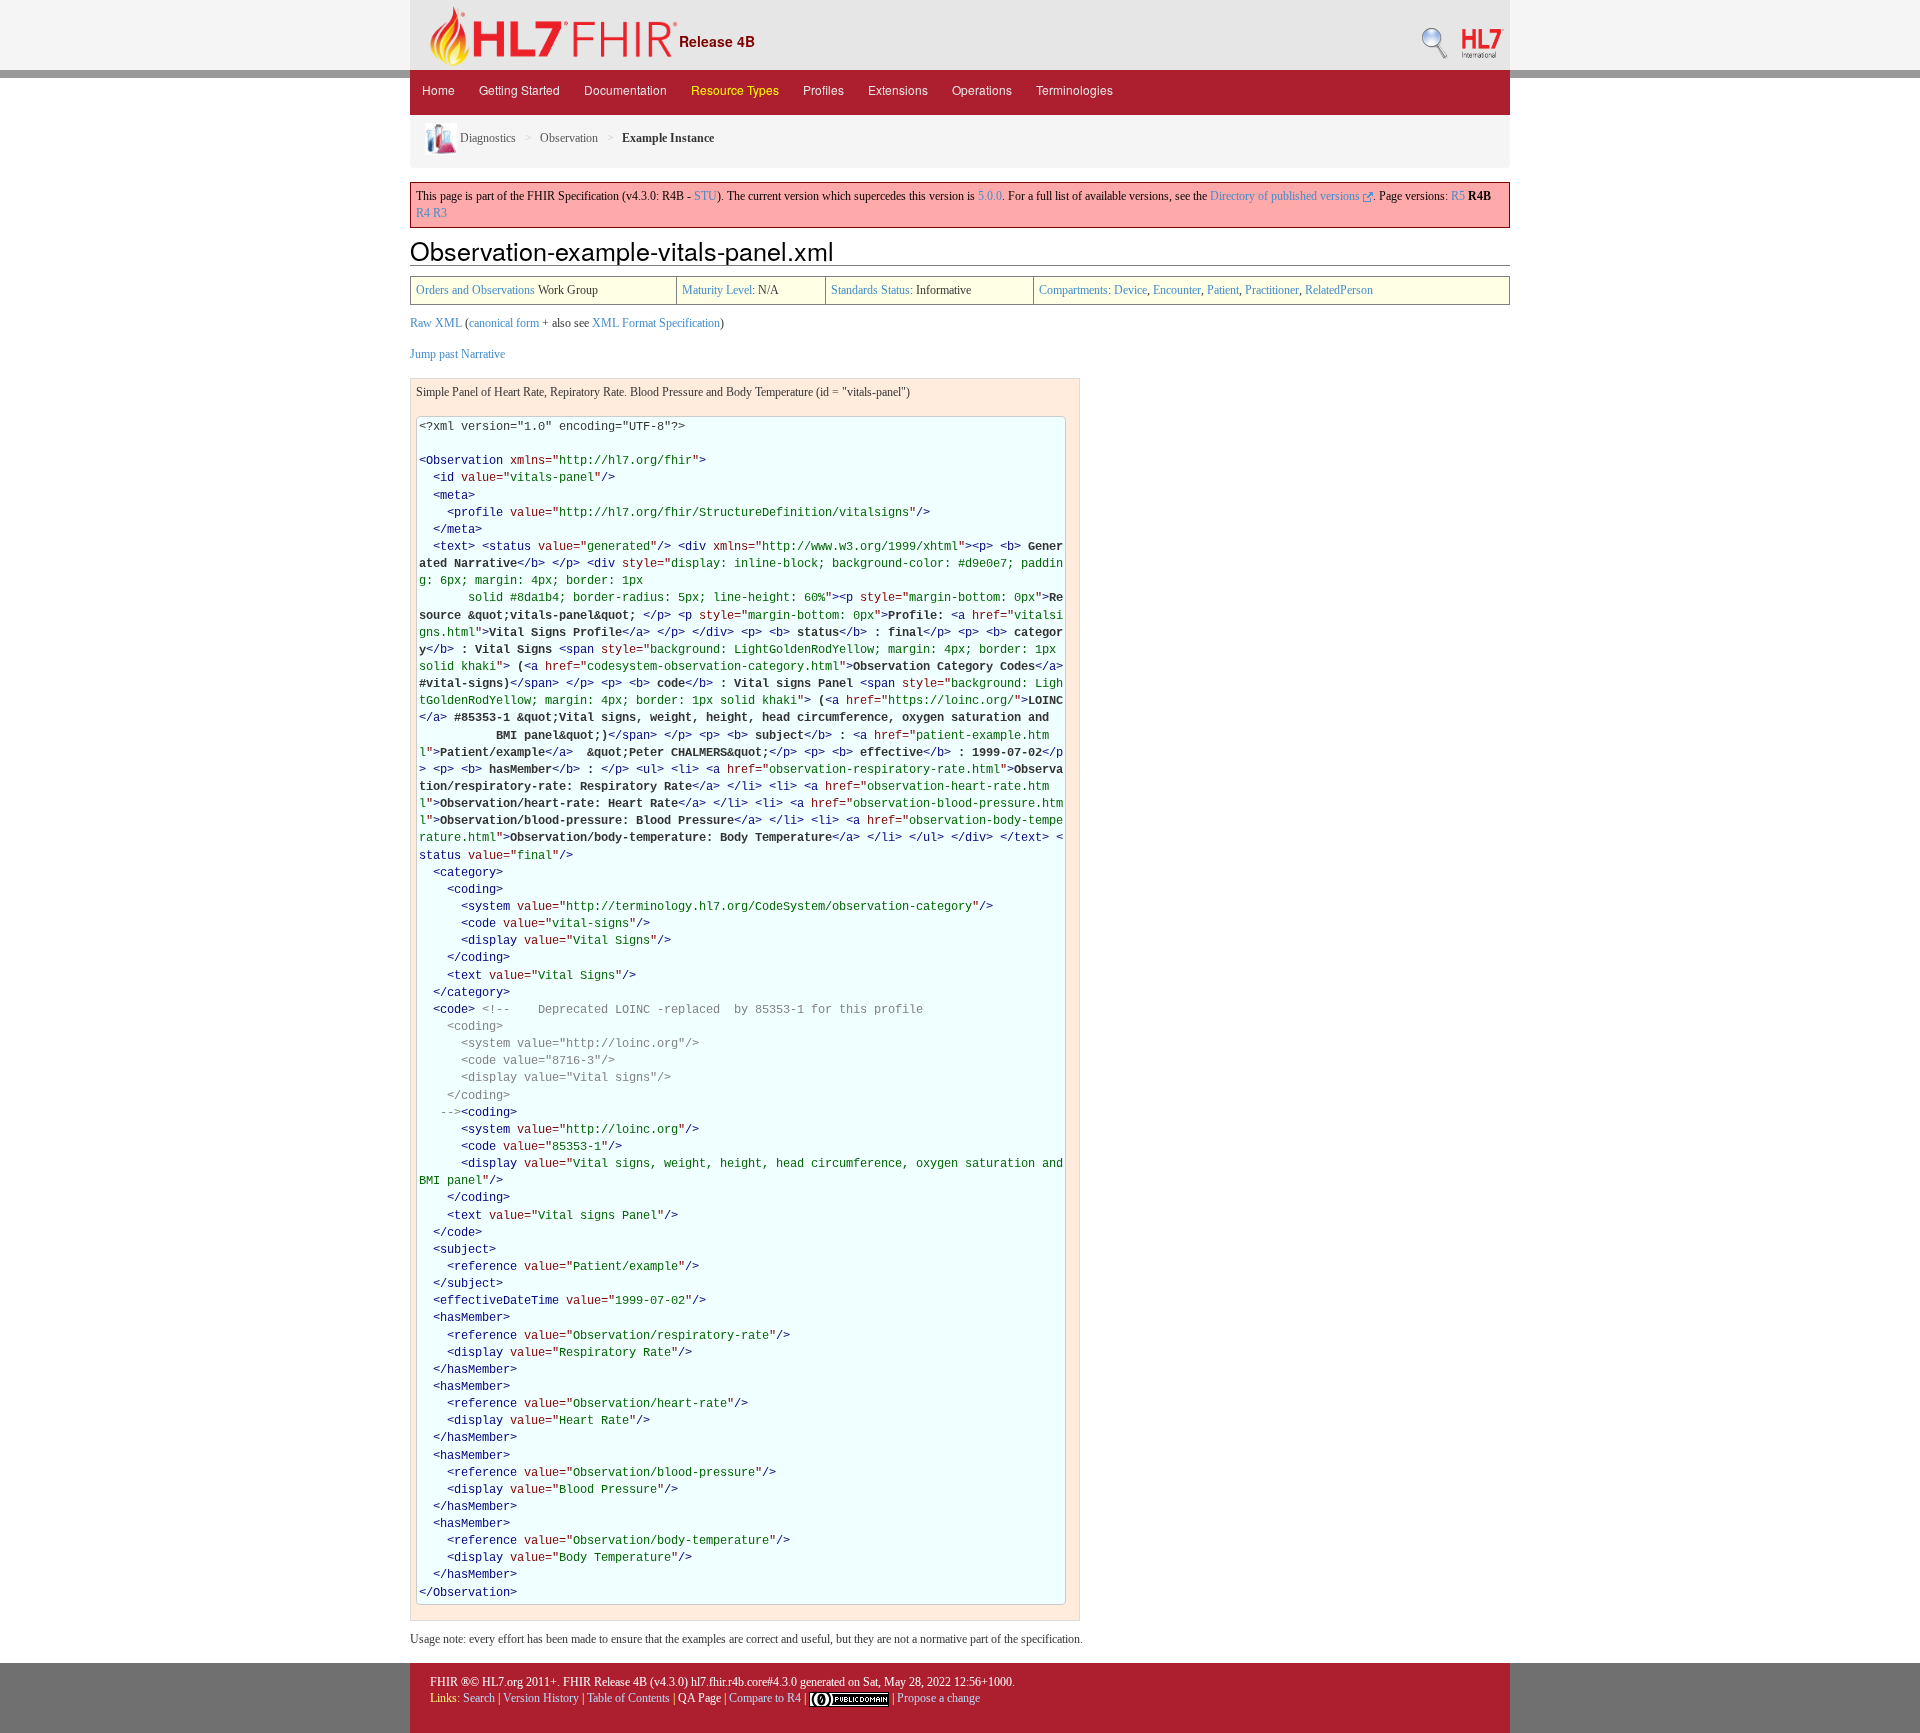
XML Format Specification (656, 323)
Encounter (1177, 290)
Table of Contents (628, 1698)
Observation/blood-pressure (664, 1473)
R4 (423, 213)
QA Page (699, 1698)
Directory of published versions (1286, 196)
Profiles (823, 89)
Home (438, 89)
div (695, 547)
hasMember (471, 1318)
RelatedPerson (1339, 290)
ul (650, 770)
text (454, 547)
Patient (1223, 290)
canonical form (504, 323)
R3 (440, 213)
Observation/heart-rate (650, 1404)
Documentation (625, 89)
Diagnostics (486, 138)
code (482, 924)
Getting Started (519, 89)
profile (478, 513)
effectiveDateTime (499, 1301)
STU (705, 196)
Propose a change (938, 1698)
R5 (1458, 196)
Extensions (898, 89)
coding (475, 890)
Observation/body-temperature (671, 1541)
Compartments (1073, 290)
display (492, 941)
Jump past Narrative (457, 354)
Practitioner (1272, 290)
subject (464, 1250)
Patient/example (625, 1267)
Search (479, 1698)
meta (454, 496)
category (468, 873)
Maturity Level (717, 290)
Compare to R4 (765, 1698)
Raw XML (436, 323)
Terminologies (1074, 89)
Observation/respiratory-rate (671, 1336)
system (489, 907)
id (447, 478)
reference (485, 1267)
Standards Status (870, 290)
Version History (541, 1698)
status (510, 547)
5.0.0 (990, 196)
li (685, 770)
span (580, 650)
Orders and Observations (475, 290)
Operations (982, 89)
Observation (569, 138)
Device (1130, 290)
